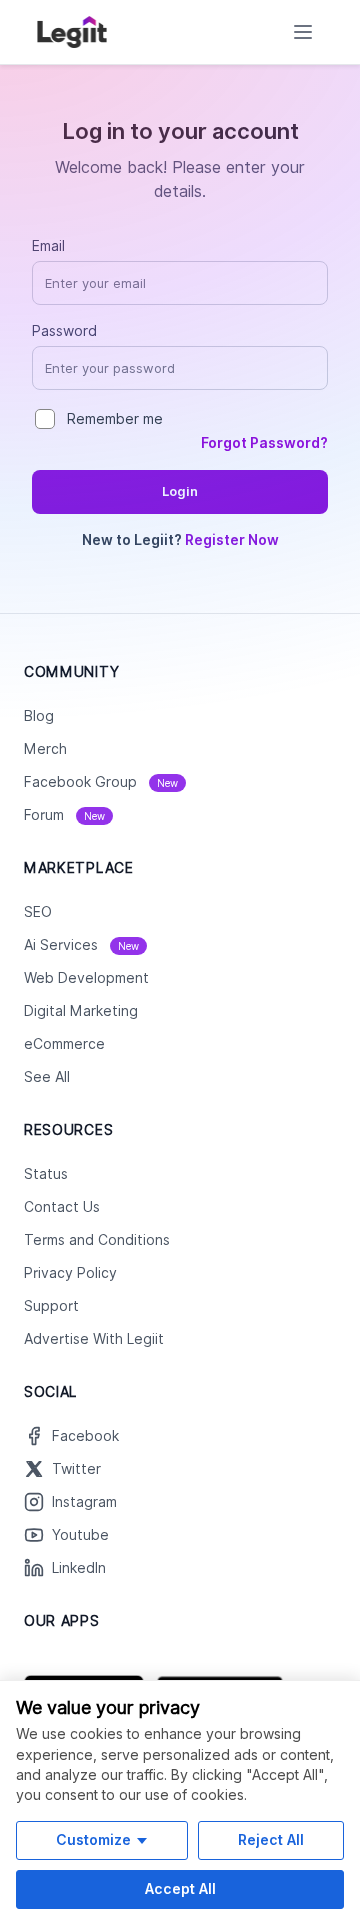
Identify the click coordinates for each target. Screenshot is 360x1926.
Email (48, 246)
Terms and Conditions (97, 1240)
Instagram (84, 1502)
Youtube (80, 1535)
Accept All (180, 1888)
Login (180, 491)
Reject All (271, 1839)
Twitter (76, 1469)
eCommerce (64, 1044)
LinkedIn (79, 1568)
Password (64, 331)
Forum (64, 815)
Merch (45, 749)
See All (47, 1077)
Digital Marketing (81, 1011)
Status (46, 1174)
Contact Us (62, 1207)
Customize (93, 1839)
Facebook (85, 1436)
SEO (38, 912)
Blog (39, 716)
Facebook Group (101, 782)
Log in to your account (180, 131)
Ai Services (81, 945)
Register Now (232, 540)
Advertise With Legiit (94, 1339)
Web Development (86, 978)
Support (51, 1306)
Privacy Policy (70, 1273)
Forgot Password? (264, 443)
